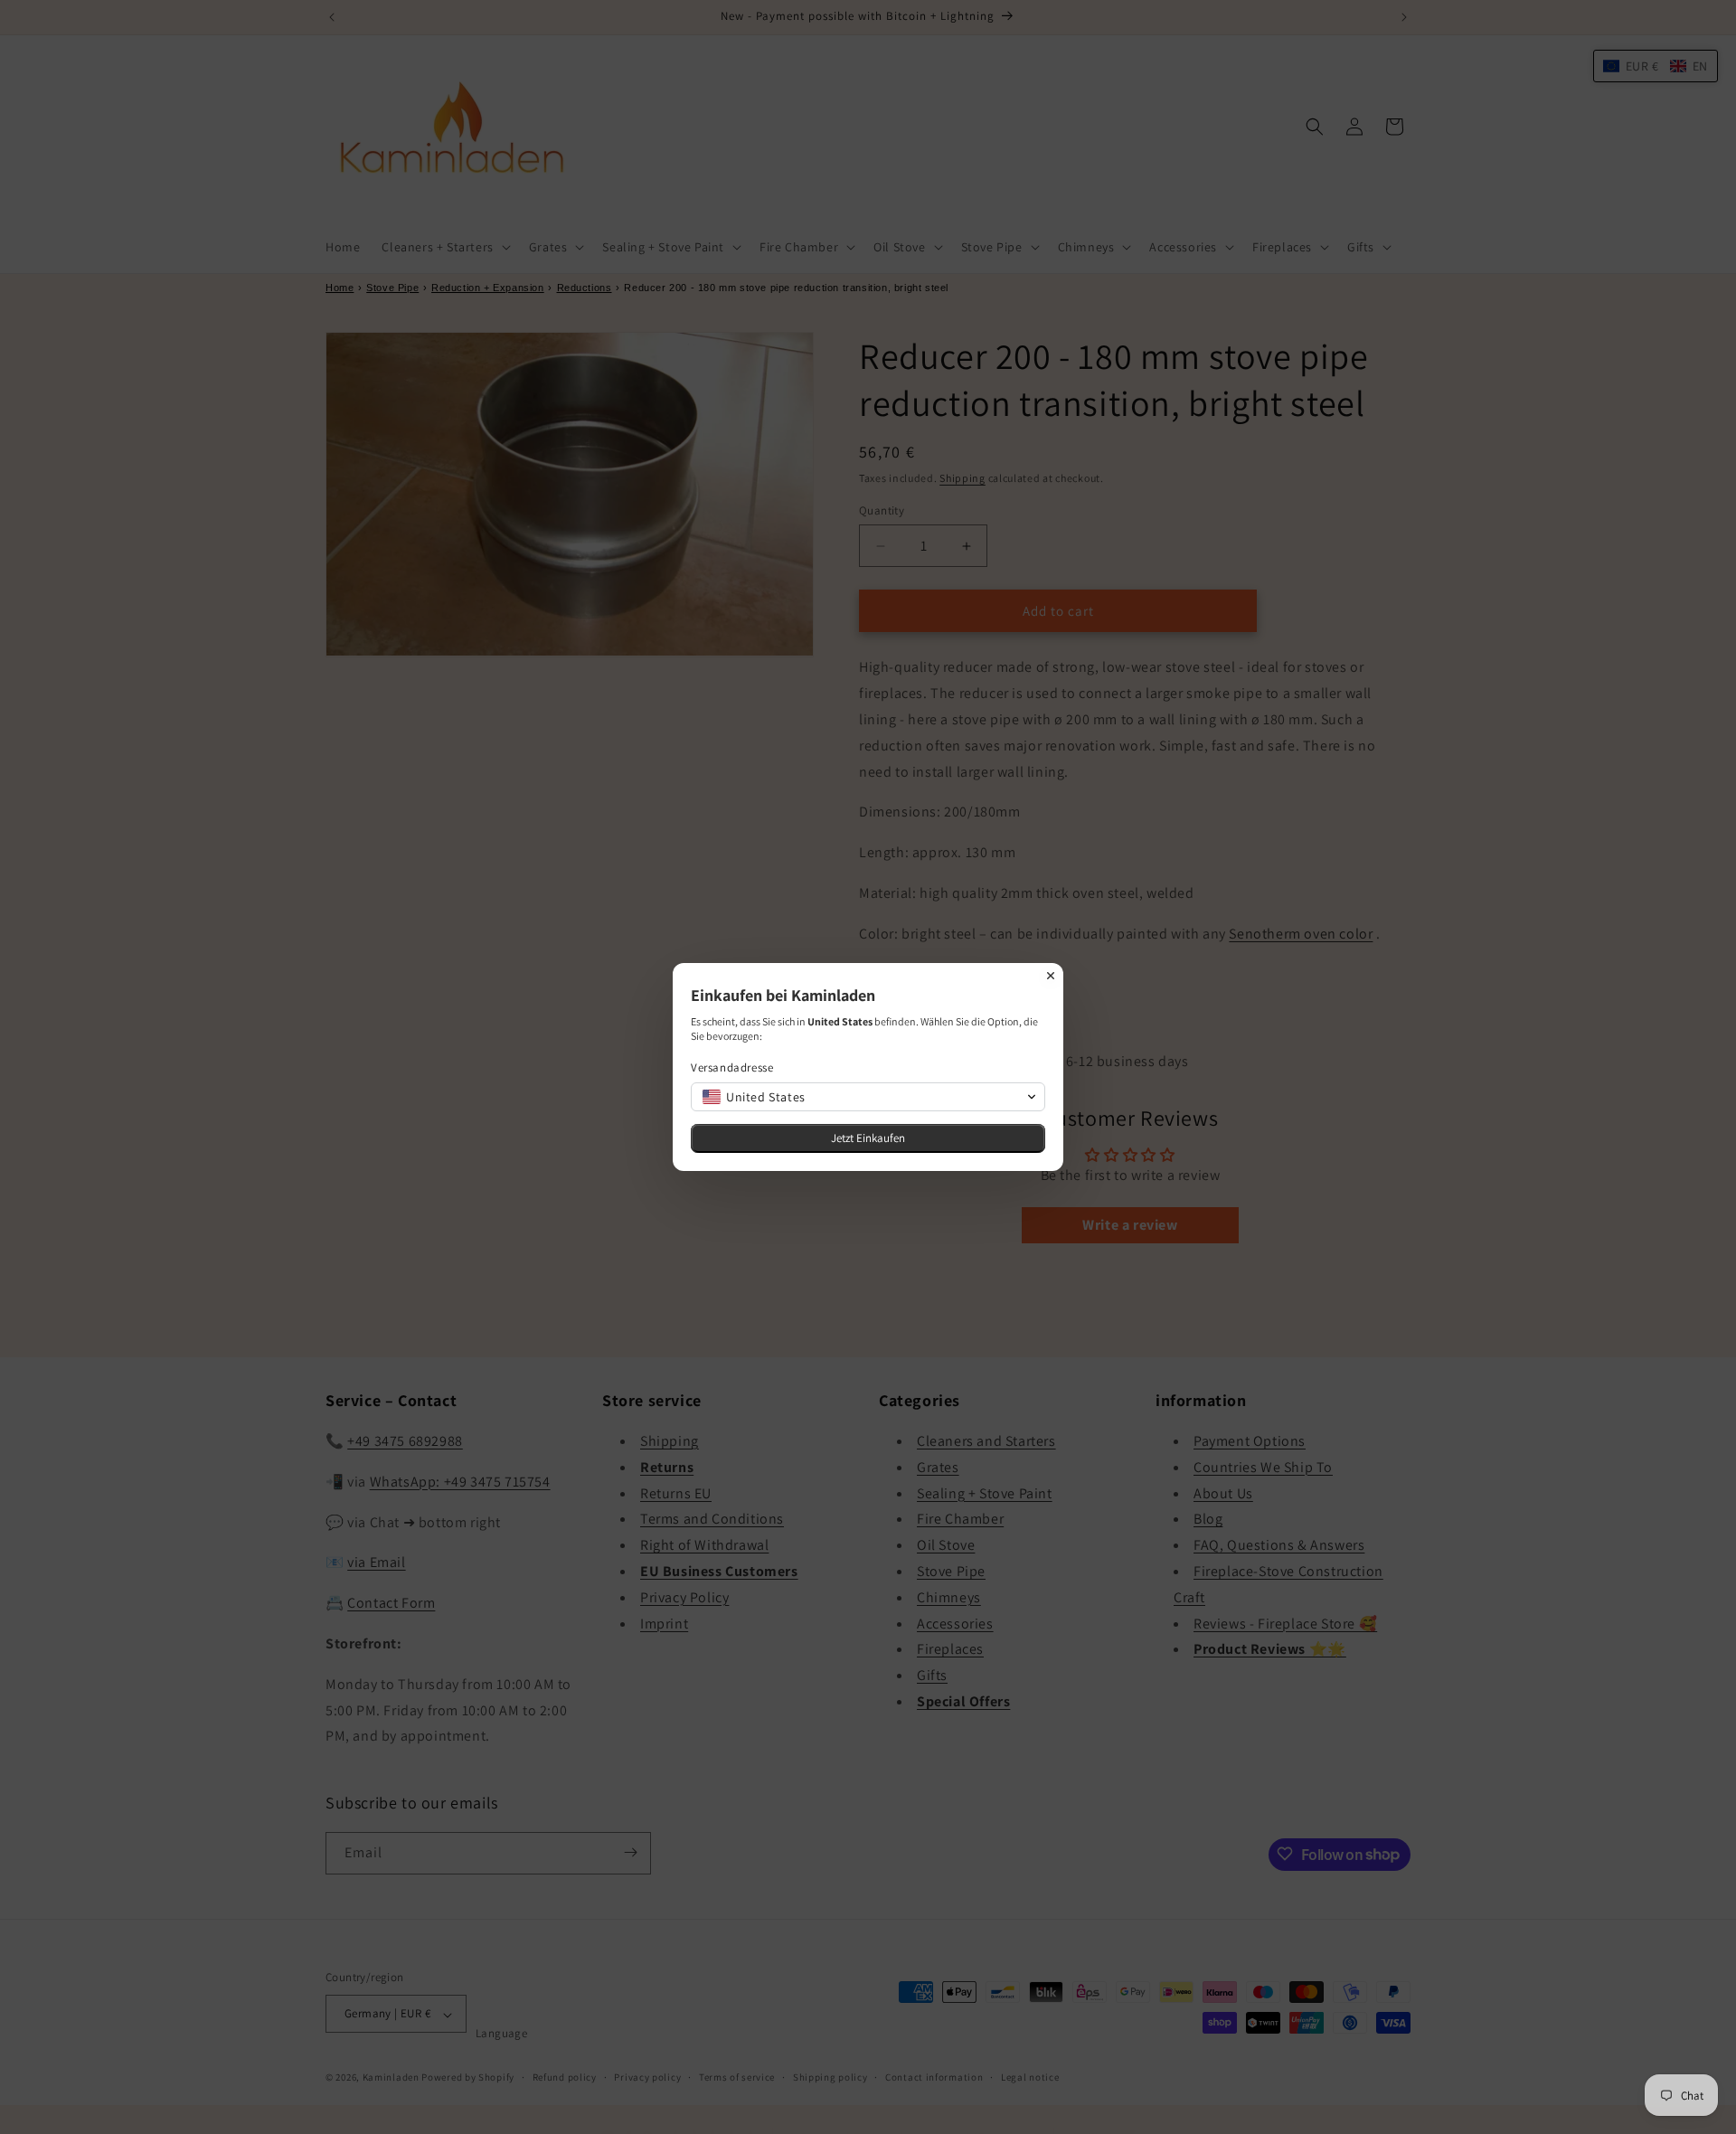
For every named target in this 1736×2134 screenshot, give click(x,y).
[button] (868, 1097)
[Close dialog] (1051, 976)
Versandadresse (732, 1067)
